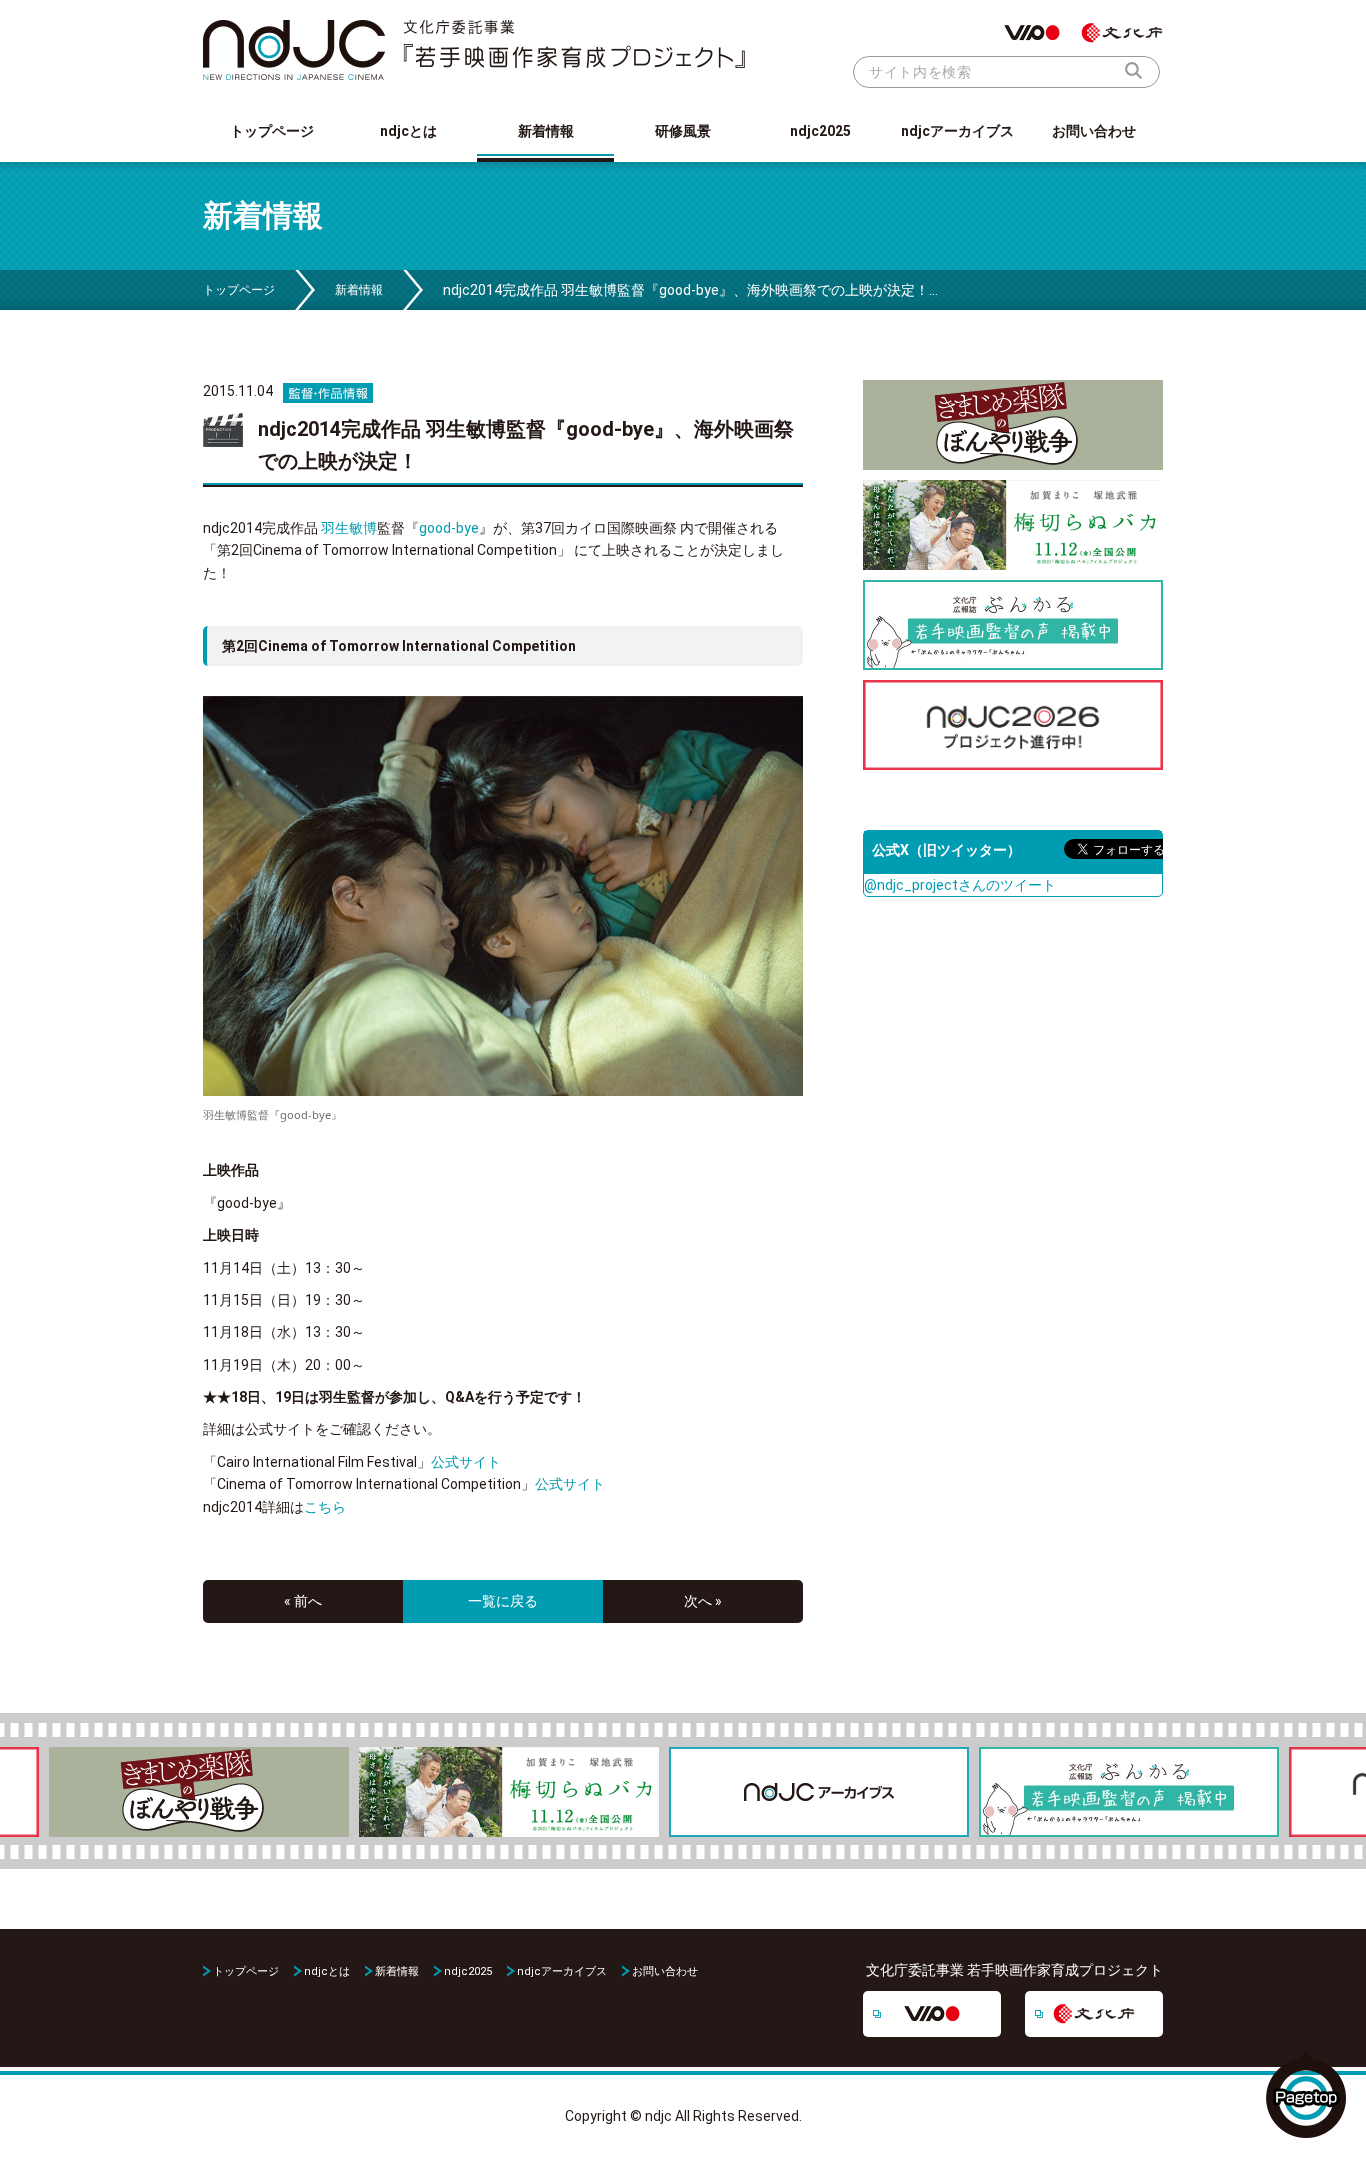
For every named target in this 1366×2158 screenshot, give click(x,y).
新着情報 (546, 131)
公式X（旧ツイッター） (946, 850)
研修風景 (683, 131)
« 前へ (303, 1601)
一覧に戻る (503, 1601)
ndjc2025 (820, 131)
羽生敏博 (349, 528)
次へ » (703, 1601)
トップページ (272, 131)
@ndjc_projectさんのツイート (960, 885)
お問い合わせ (1094, 131)
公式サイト (466, 1462)
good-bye (449, 528)
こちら (325, 1507)
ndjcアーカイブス (957, 131)
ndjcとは (408, 131)
